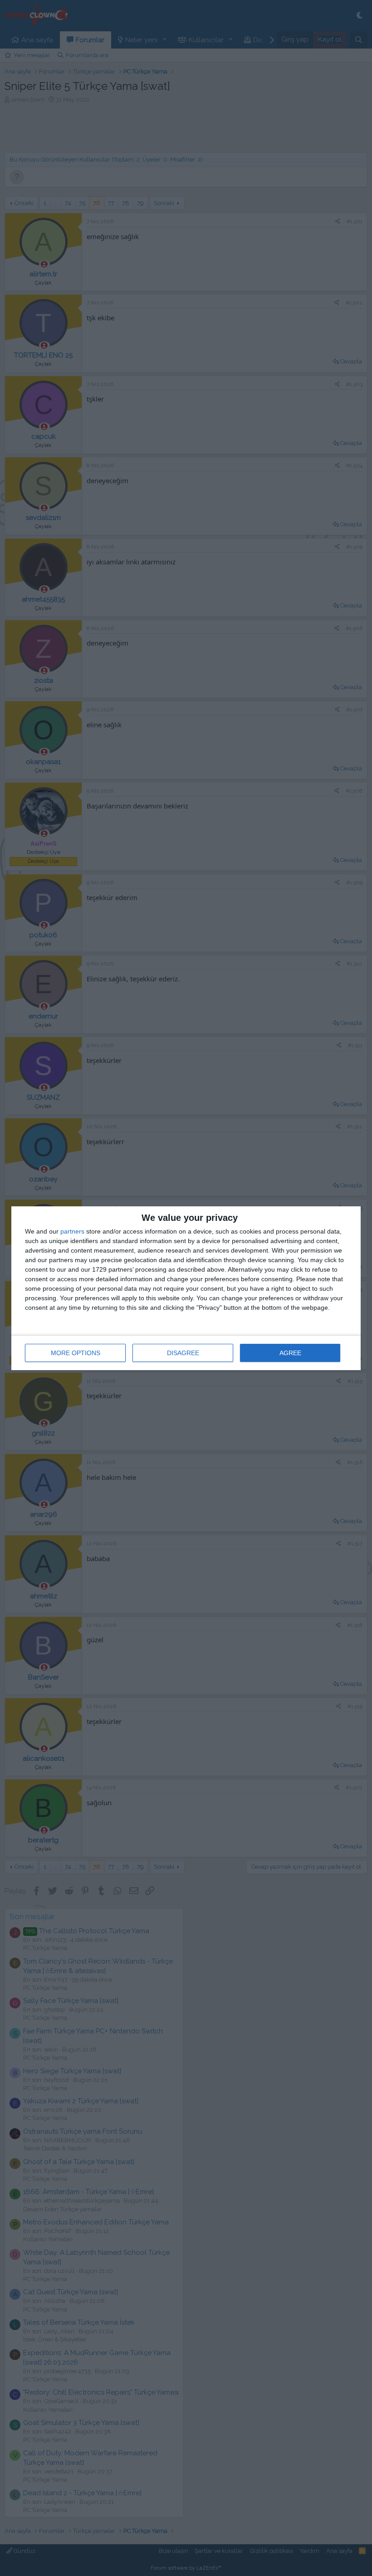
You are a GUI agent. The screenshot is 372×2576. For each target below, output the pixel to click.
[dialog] (186, 1288)
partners (72, 1231)
